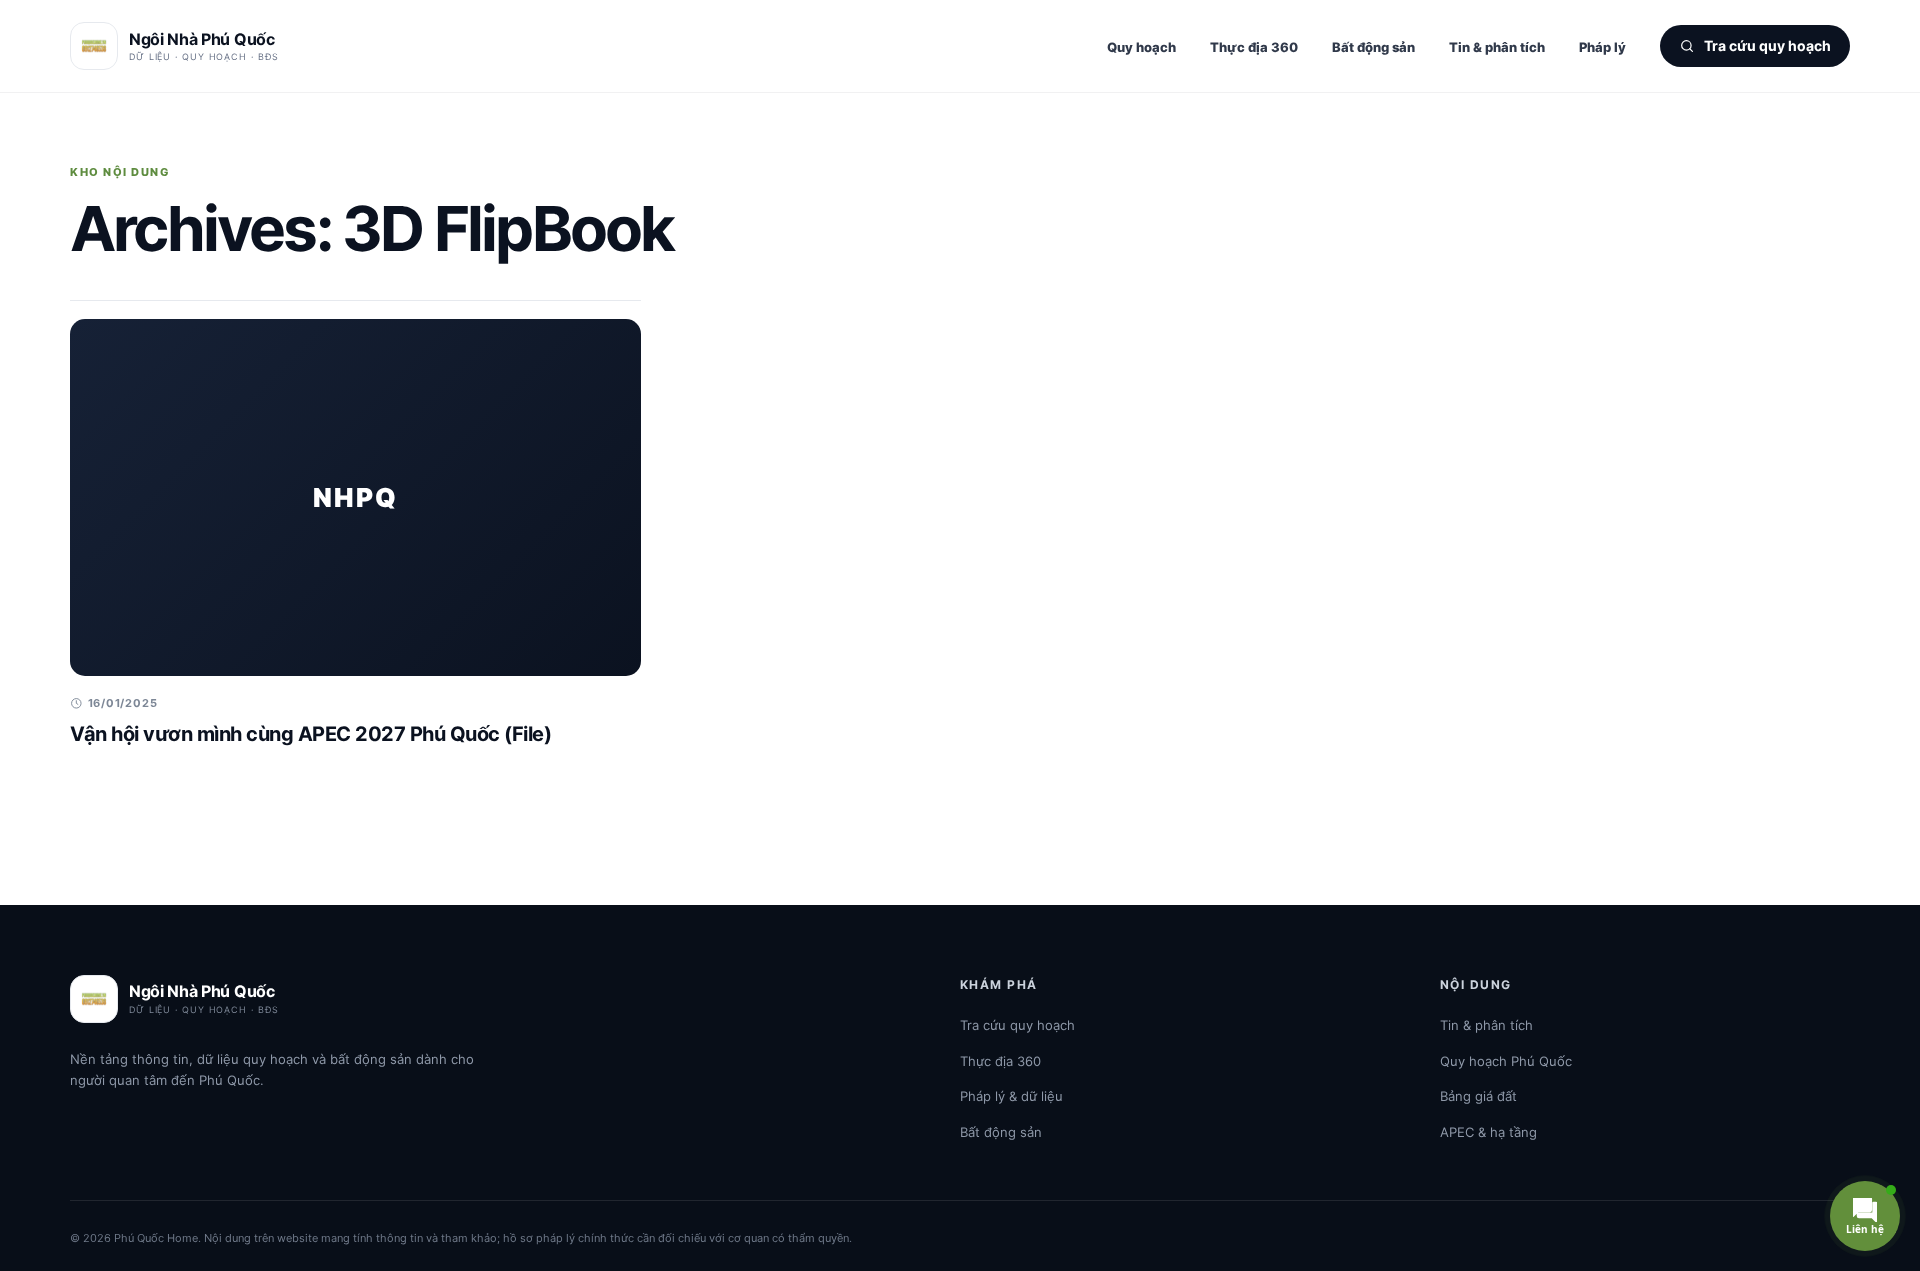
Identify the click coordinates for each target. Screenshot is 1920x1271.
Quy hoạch (1141, 47)
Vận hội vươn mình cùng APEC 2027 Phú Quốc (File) (310, 734)
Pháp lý (1602, 47)
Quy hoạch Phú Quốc (1506, 1061)
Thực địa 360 (1254, 47)
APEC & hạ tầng (1488, 1132)
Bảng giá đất (1478, 1096)
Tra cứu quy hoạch (1017, 1025)
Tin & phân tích (1497, 47)
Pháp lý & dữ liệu (1011, 1096)
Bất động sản (1373, 47)
